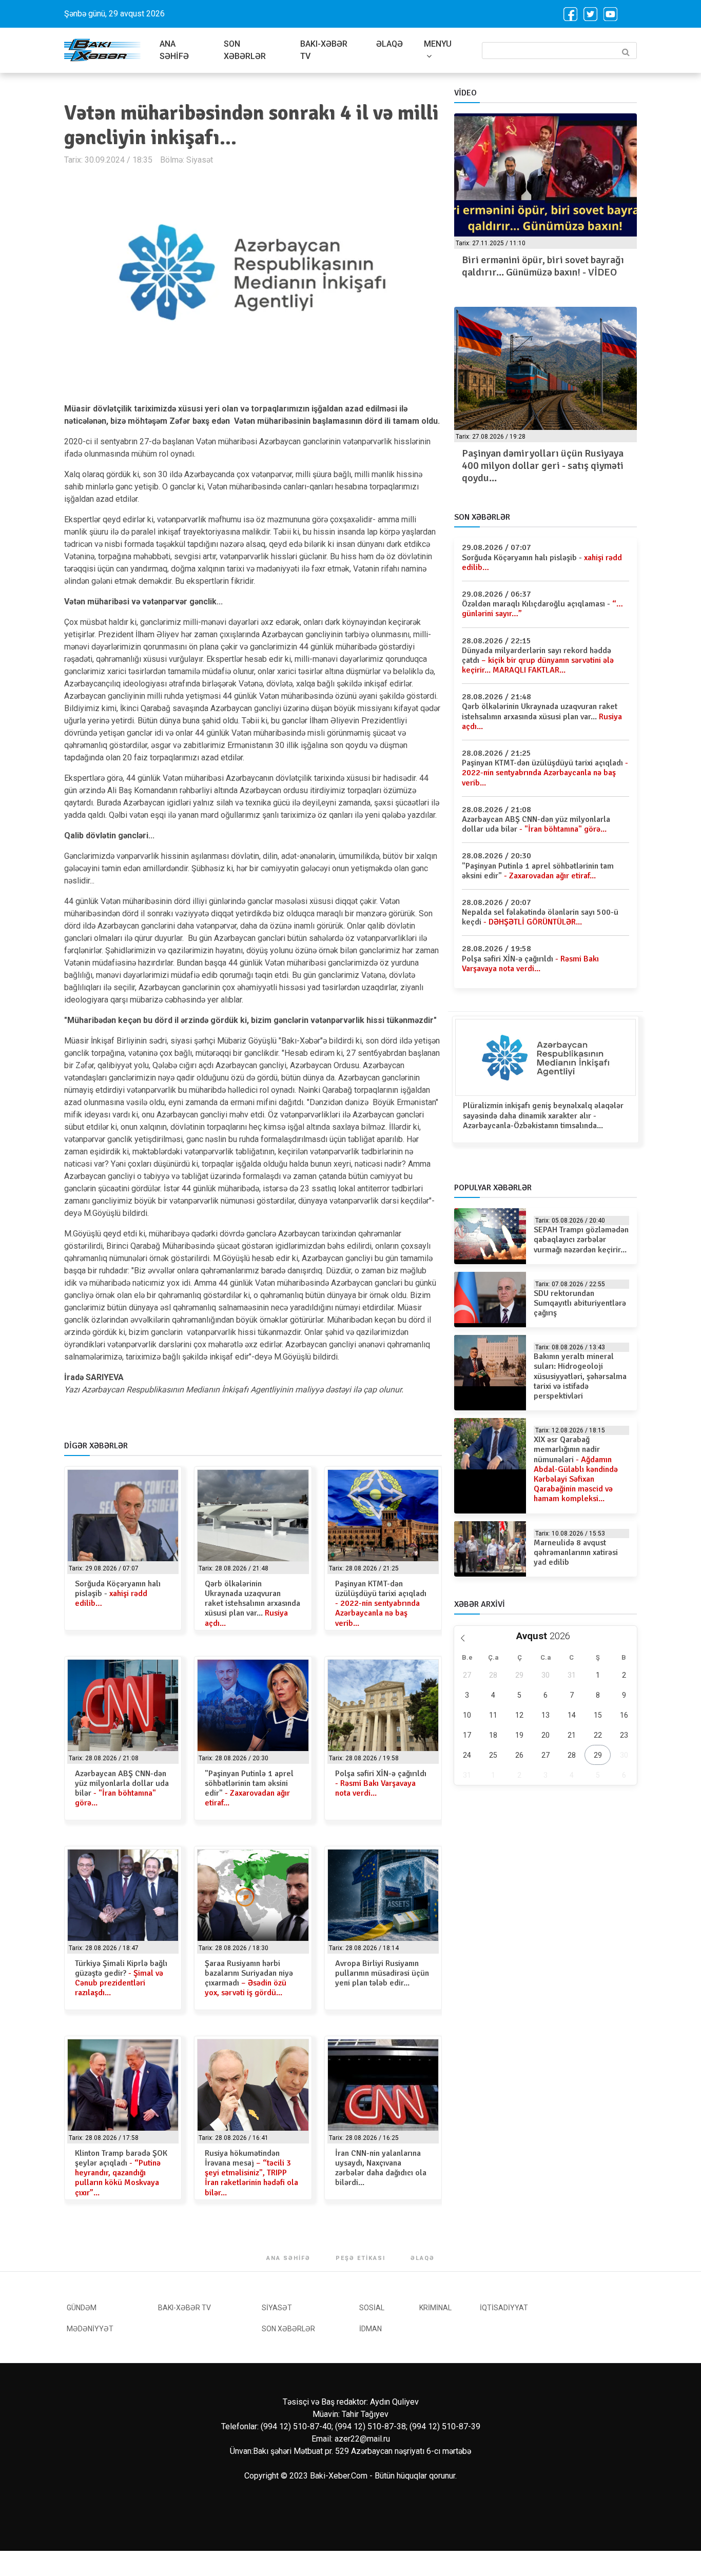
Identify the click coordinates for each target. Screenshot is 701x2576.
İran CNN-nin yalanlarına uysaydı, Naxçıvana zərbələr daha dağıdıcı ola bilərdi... (381, 2168)
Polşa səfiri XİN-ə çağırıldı (381, 1783)
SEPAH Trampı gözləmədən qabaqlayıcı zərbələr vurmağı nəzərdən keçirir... (581, 1240)
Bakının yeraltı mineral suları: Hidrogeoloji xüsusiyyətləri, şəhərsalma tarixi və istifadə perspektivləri (580, 1376)
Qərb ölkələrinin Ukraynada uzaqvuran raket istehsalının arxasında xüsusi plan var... (252, 1604)
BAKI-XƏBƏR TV (324, 50)
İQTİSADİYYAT (504, 2308)
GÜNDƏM (82, 2308)
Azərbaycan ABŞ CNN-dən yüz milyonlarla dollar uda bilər (122, 1788)
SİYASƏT (277, 2308)
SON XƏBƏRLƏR (245, 50)
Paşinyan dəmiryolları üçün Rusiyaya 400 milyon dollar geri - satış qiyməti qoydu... (543, 466)
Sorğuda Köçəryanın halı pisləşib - (118, 1594)
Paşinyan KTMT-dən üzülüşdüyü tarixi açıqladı (381, 1604)
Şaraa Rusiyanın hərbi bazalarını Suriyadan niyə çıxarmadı (249, 1978)
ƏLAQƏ (390, 44)
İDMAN (371, 2329)
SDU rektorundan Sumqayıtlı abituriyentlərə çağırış (580, 1303)
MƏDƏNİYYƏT (90, 2329)
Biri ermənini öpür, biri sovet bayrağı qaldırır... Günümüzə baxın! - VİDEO (543, 266)
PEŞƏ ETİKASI (361, 2258)
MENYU (438, 44)
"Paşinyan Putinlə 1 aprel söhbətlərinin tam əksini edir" (249, 1788)
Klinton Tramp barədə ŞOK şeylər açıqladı (121, 2173)
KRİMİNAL (435, 2308)
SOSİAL (372, 2308)
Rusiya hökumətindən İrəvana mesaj (251, 2173)
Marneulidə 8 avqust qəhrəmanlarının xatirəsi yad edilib (576, 1552)
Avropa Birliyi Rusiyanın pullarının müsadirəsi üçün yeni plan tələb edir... (382, 1973)
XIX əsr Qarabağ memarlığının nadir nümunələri (576, 1469)
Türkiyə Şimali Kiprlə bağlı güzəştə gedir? (121, 1978)
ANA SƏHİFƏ (174, 50)
